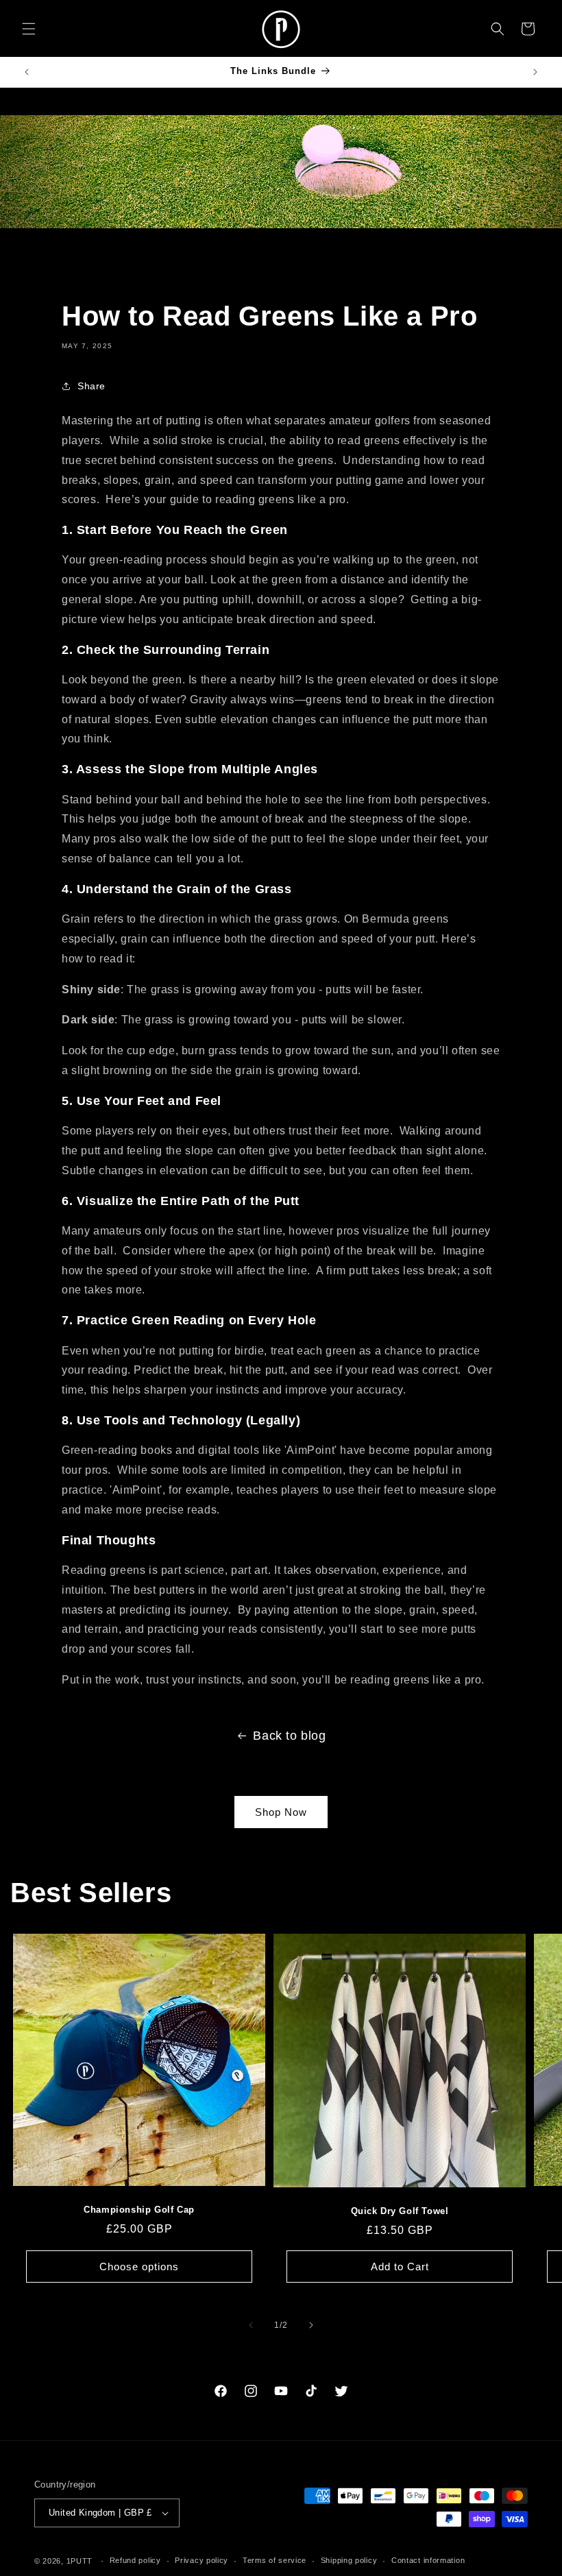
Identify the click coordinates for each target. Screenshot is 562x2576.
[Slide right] (311, 2325)
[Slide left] (251, 2325)
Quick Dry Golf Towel (400, 2211)
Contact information (428, 2560)
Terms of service (274, 2560)
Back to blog (289, 1736)
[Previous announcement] (27, 72)
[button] (29, 29)
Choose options (139, 2267)
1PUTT (80, 2561)
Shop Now (281, 1812)
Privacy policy (201, 2560)
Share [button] (91, 386)
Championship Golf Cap (139, 2210)
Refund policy (135, 2560)
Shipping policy (349, 2560)
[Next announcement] (535, 72)
